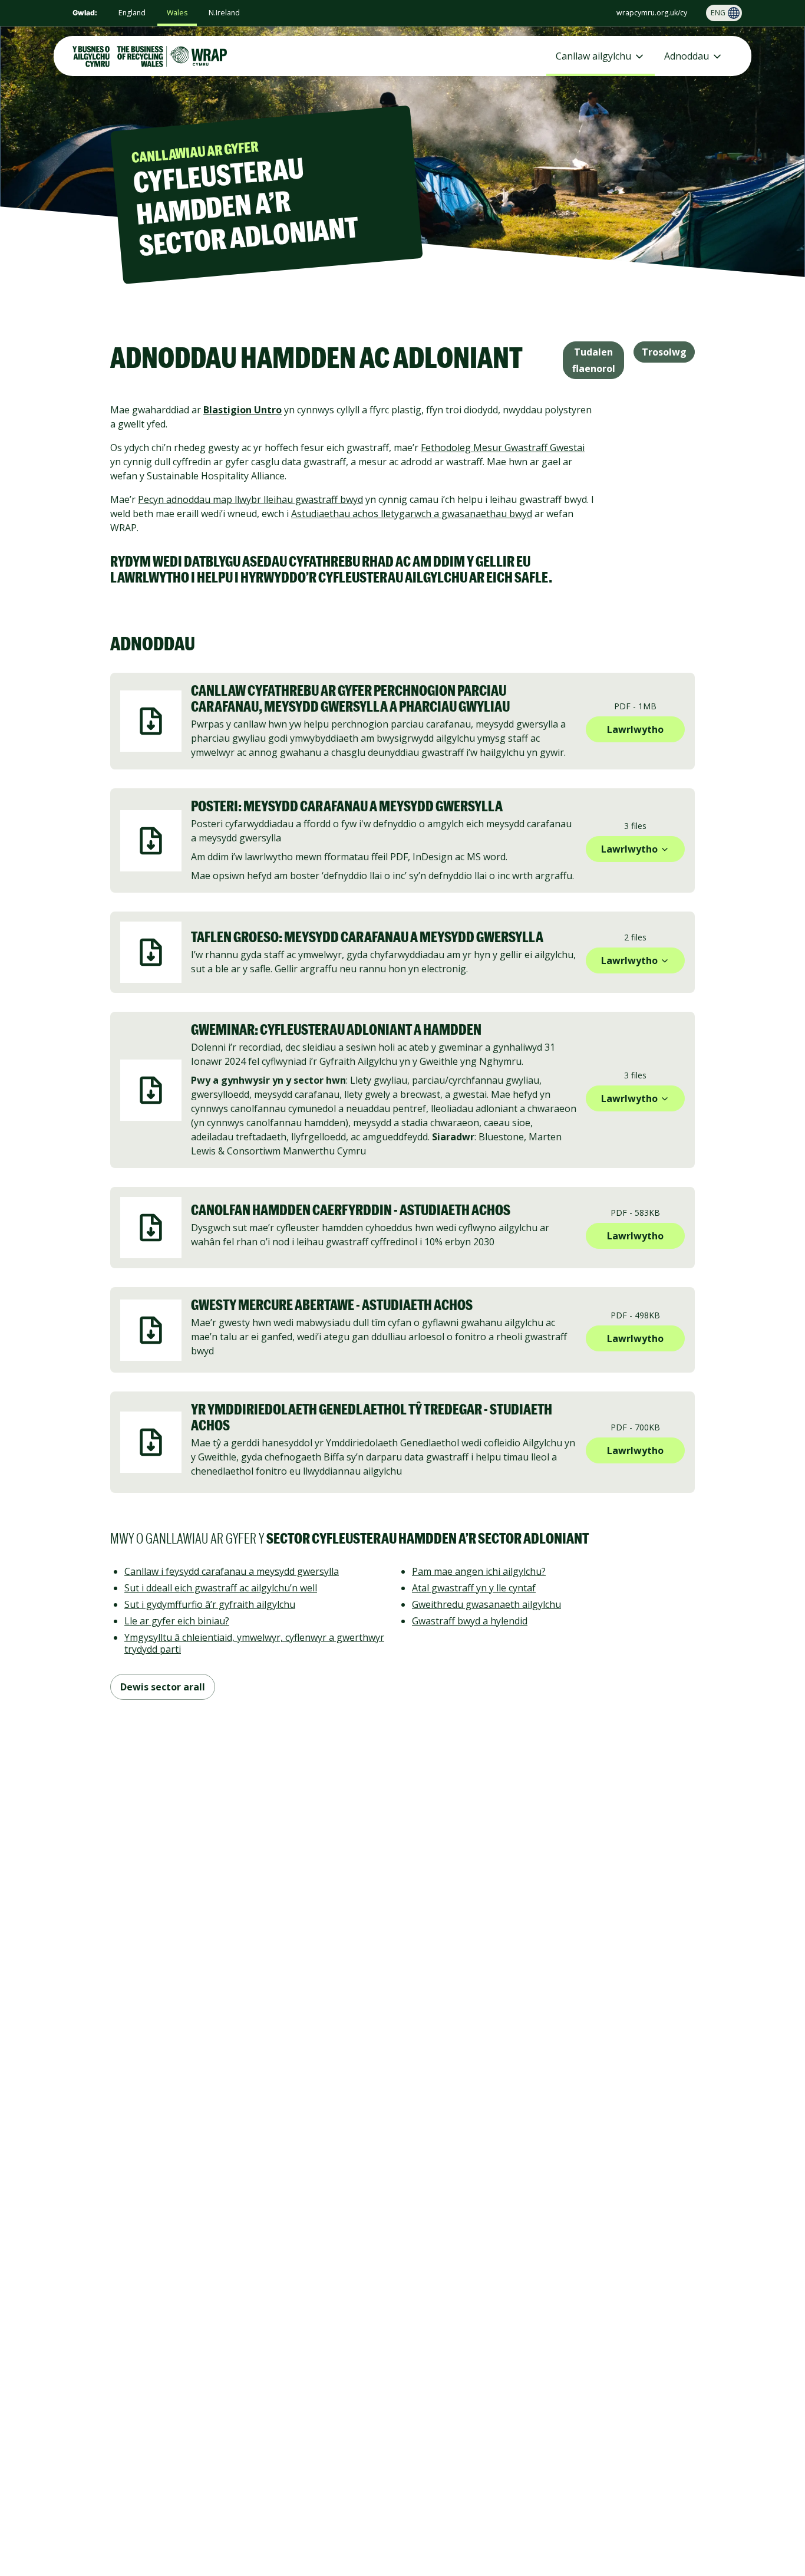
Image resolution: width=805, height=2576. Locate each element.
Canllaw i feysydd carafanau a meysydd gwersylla (232, 1571)
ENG (718, 13)
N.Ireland (224, 13)
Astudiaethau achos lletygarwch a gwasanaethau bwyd (412, 514)
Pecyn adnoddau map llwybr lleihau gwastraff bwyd (250, 499)
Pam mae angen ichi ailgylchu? (479, 1571)
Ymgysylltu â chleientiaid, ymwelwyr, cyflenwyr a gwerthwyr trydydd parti (254, 1643)
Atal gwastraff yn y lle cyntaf (474, 1588)
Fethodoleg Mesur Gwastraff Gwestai (503, 448)
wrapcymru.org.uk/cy (652, 13)
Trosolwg (664, 352)
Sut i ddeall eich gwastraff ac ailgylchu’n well (221, 1588)
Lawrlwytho (635, 729)
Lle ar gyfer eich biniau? (177, 1621)
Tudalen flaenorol (594, 360)
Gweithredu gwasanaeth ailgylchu (486, 1604)
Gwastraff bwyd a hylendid (470, 1621)
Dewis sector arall (163, 1687)
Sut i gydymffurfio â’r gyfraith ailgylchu (210, 1604)
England (132, 13)
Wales (177, 13)
